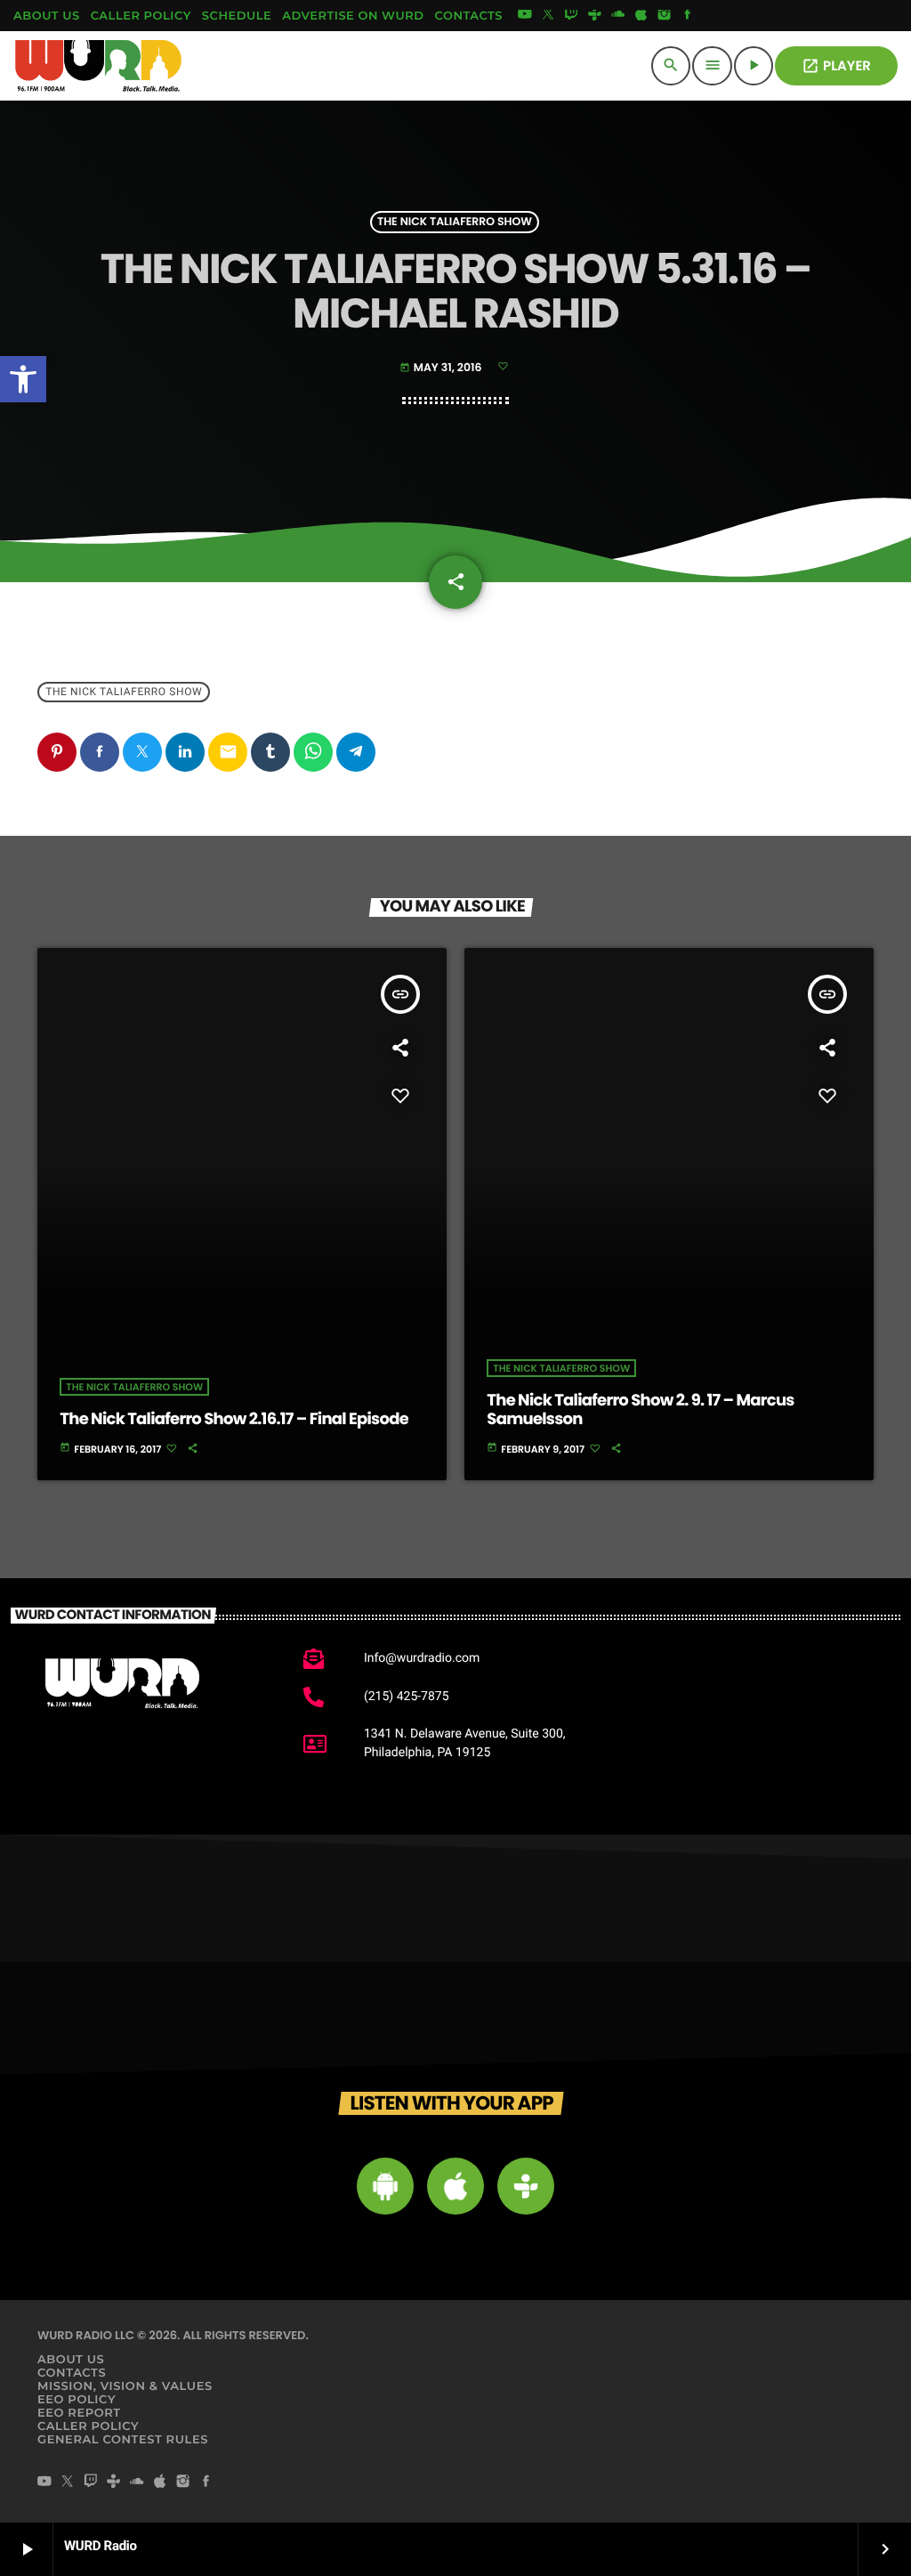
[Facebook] (688, 16)
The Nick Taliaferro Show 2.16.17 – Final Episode (234, 1419)
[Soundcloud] (618, 16)
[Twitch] (571, 16)
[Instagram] (665, 16)
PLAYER (836, 66)
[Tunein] (594, 16)
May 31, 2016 (442, 368)
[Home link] (99, 66)
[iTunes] (641, 16)
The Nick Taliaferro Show (455, 222)
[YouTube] (525, 16)
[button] (23, 379)
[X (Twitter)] (548, 16)
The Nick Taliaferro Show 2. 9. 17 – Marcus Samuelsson (640, 1410)
